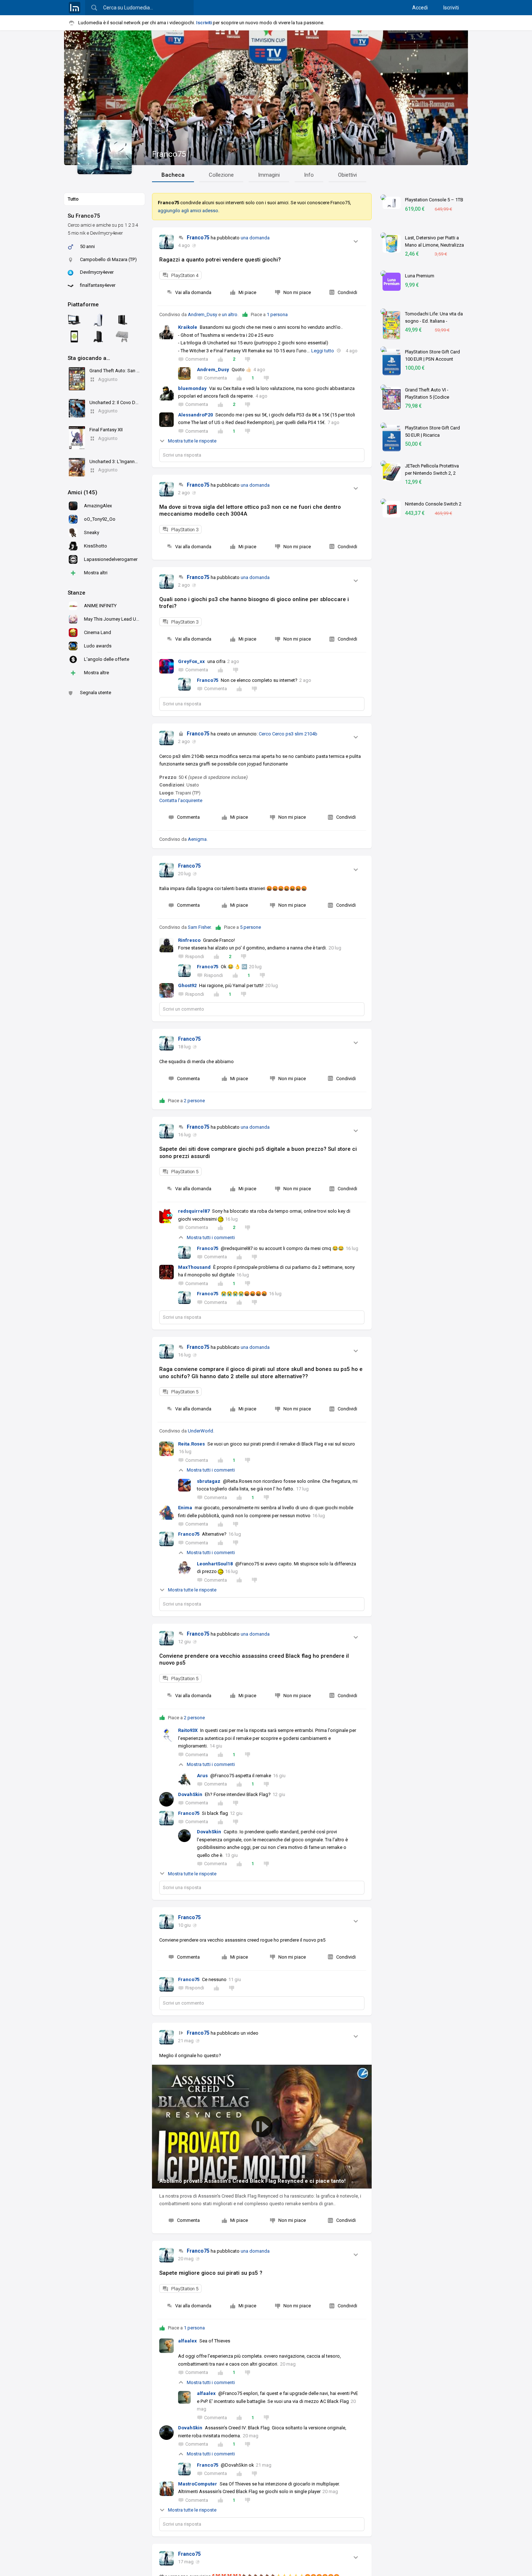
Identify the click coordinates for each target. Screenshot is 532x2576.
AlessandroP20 (195, 415)
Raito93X (188, 1730)
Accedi (420, 8)
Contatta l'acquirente (181, 800)
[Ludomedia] (75, 8)
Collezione (221, 175)
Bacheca (173, 175)
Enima (185, 1508)
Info (309, 175)
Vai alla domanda (193, 292)
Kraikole (188, 327)
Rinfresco (189, 940)
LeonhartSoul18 (215, 1564)
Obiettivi (347, 175)
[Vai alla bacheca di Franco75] (166, 242)
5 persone (250, 927)
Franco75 (169, 154)
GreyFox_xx (191, 661)
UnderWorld (200, 1431)
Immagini (269, 175)
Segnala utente (96, 693)
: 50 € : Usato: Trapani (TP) (203, 785)
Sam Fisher (199, 927)
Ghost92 (187, 985)
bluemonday (192, 388)
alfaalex (187, 2341)
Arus (202, 1776)
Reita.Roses (191, 1444)
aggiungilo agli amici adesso (188, 211)
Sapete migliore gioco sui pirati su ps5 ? (211, 2273)
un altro (230, 314)
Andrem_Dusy (202, 314)
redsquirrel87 (194, 1211)
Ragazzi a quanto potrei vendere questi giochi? (220, 260)
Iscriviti (451, 8)
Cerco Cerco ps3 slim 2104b (288, 734)
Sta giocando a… (89, 358)
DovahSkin (190, 1794)
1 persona (277, 314)
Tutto (73, 199)
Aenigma (197, 839)
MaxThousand (194, 1267)
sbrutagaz (209, 1481)
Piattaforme (83, 305)
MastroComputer (198, 2484)
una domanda (255, 238)
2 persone (194, 1101)
